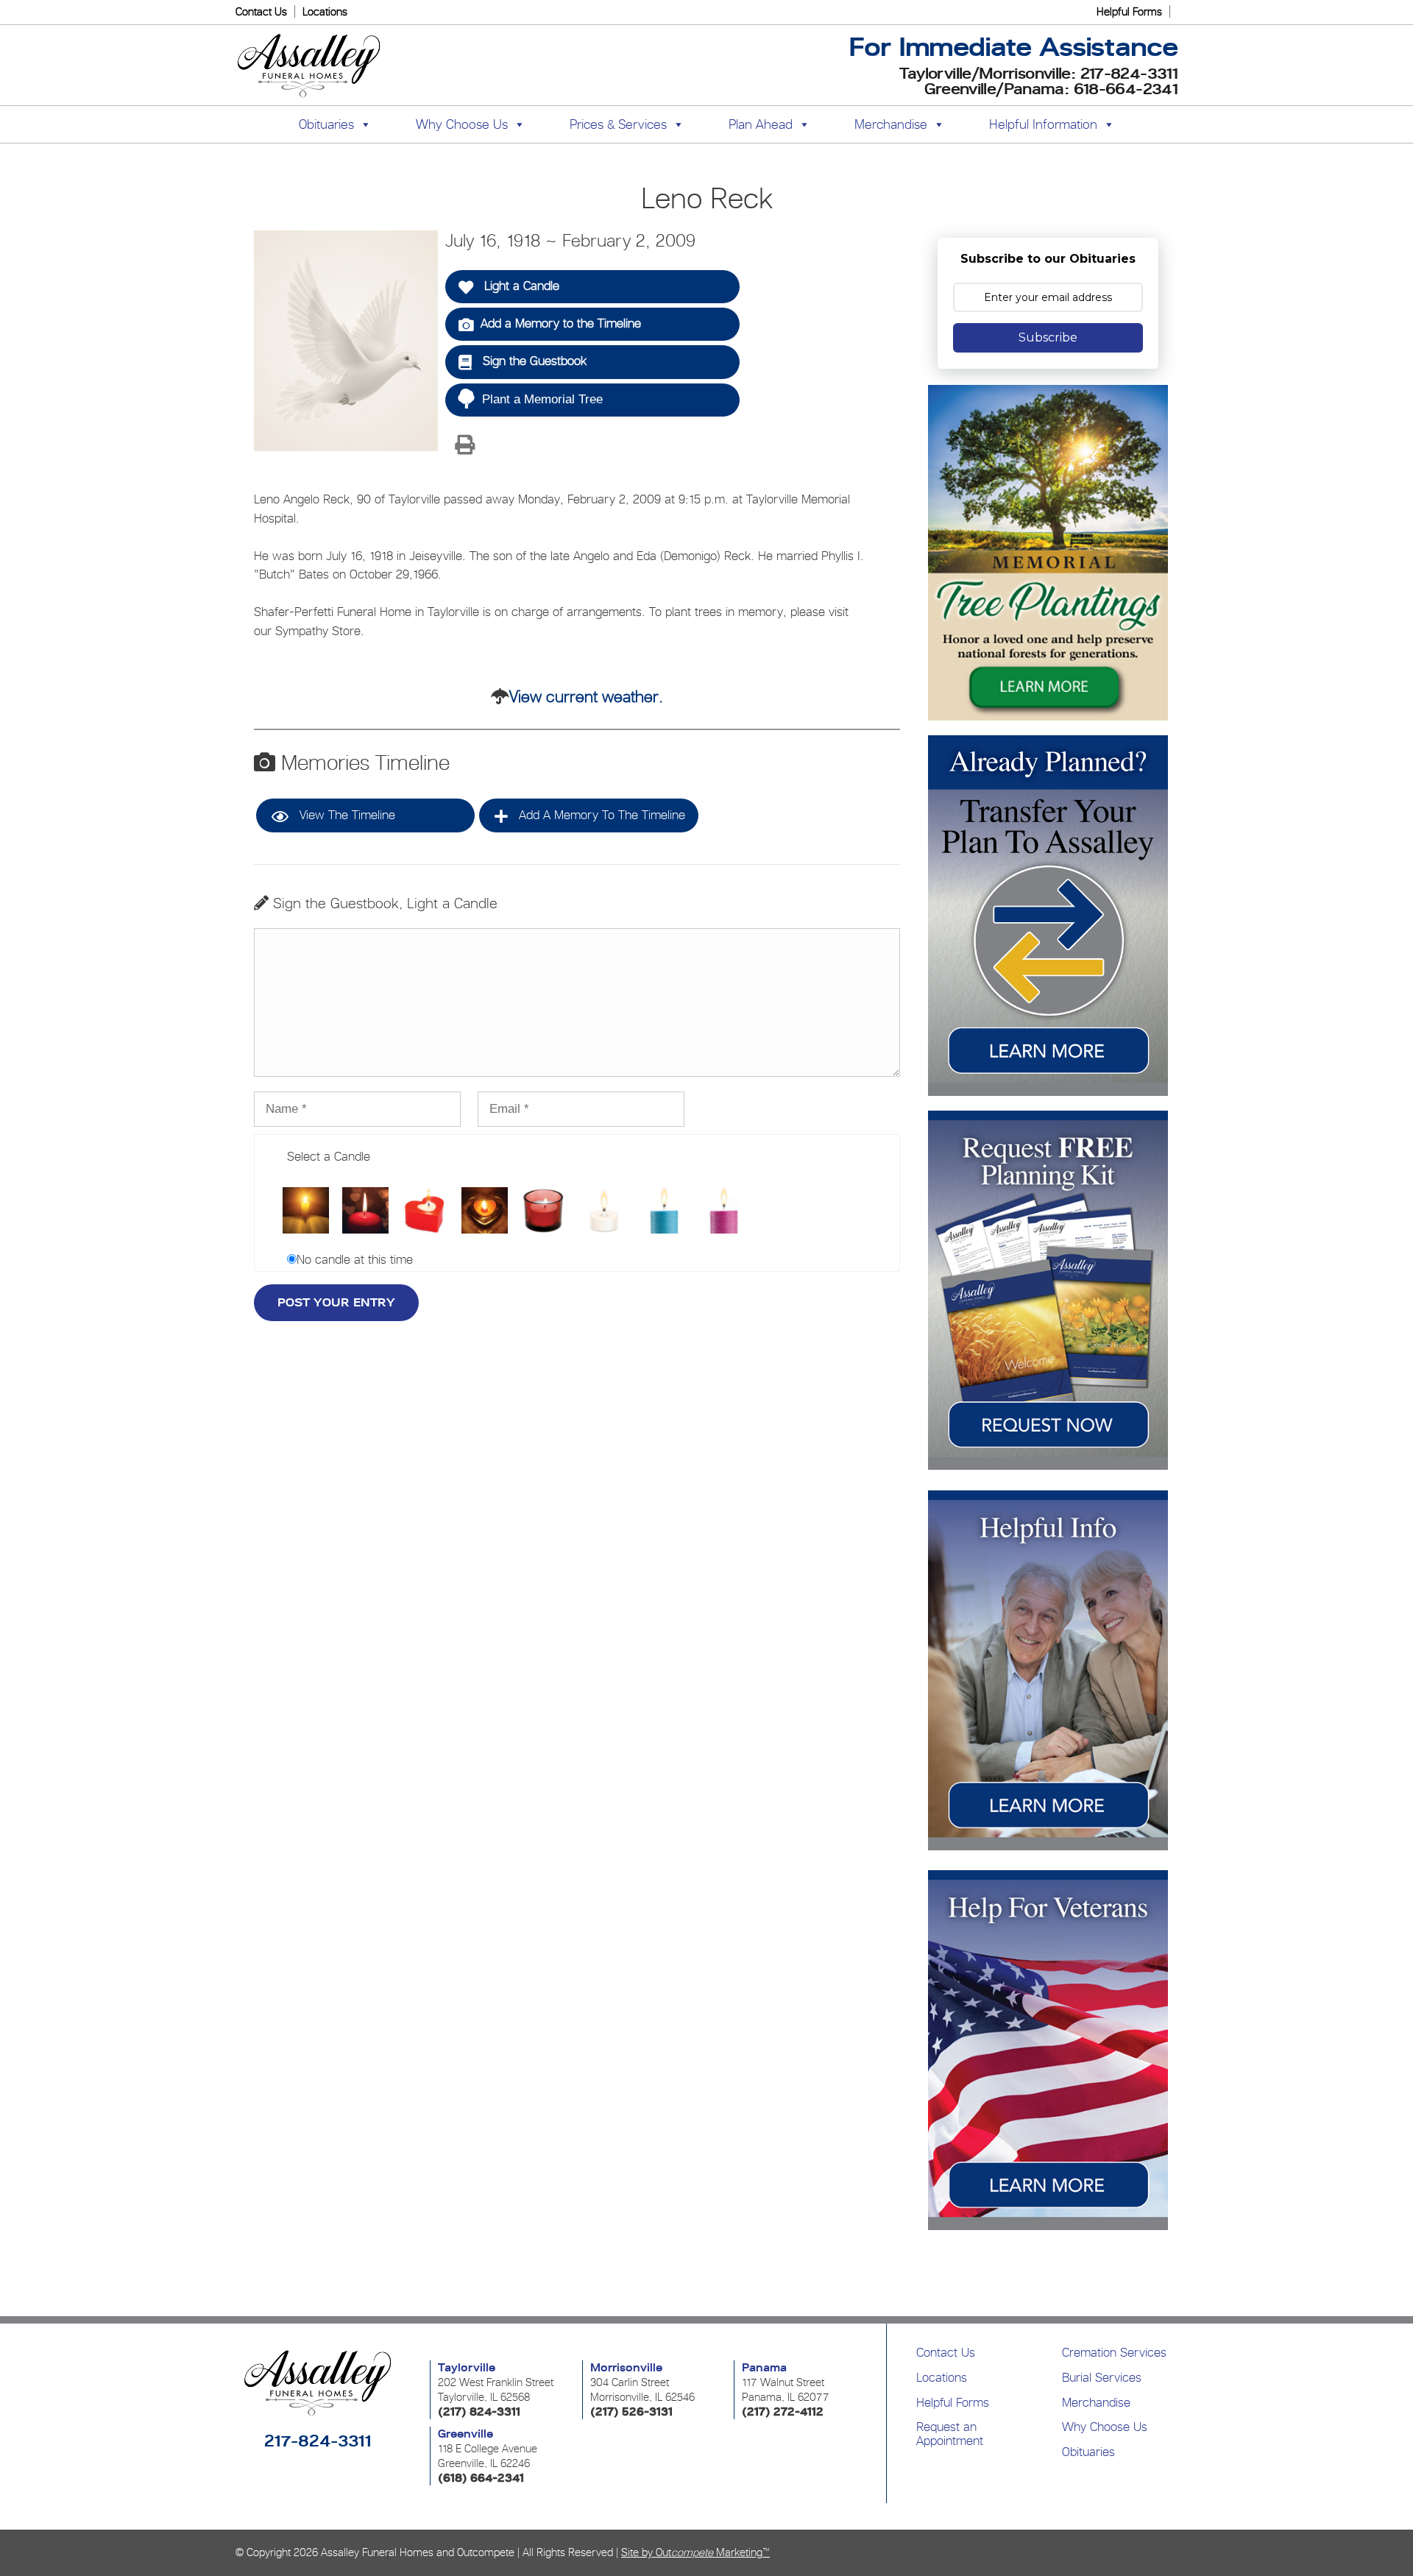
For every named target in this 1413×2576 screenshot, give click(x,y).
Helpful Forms (1129, 11)
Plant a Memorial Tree (542, 399)
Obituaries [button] (326, 124)
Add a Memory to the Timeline (561, 323)
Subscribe (1048, 337)
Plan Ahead (761, 124)
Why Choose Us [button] (462, 124)
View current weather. (586, 696)
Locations (325, 11)
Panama (764, 2368)
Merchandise (891, 124)
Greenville (465, 2434)
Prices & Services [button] (618, 124)
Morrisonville (626, 2368)
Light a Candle (520, 286)
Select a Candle (329, 1156)
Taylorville (467, 2368)
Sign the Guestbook (533, 361)
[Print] (464, 446)
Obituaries (1088, 2452)
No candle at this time (355, 1259)
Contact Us (261, 11)
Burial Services (1102, 2377)
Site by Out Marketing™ (695, 2552)
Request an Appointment (950, 2434)
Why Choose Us (1105, 2427)
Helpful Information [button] (1043, 124)
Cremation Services (1114, 2352)
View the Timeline (346, 815)
